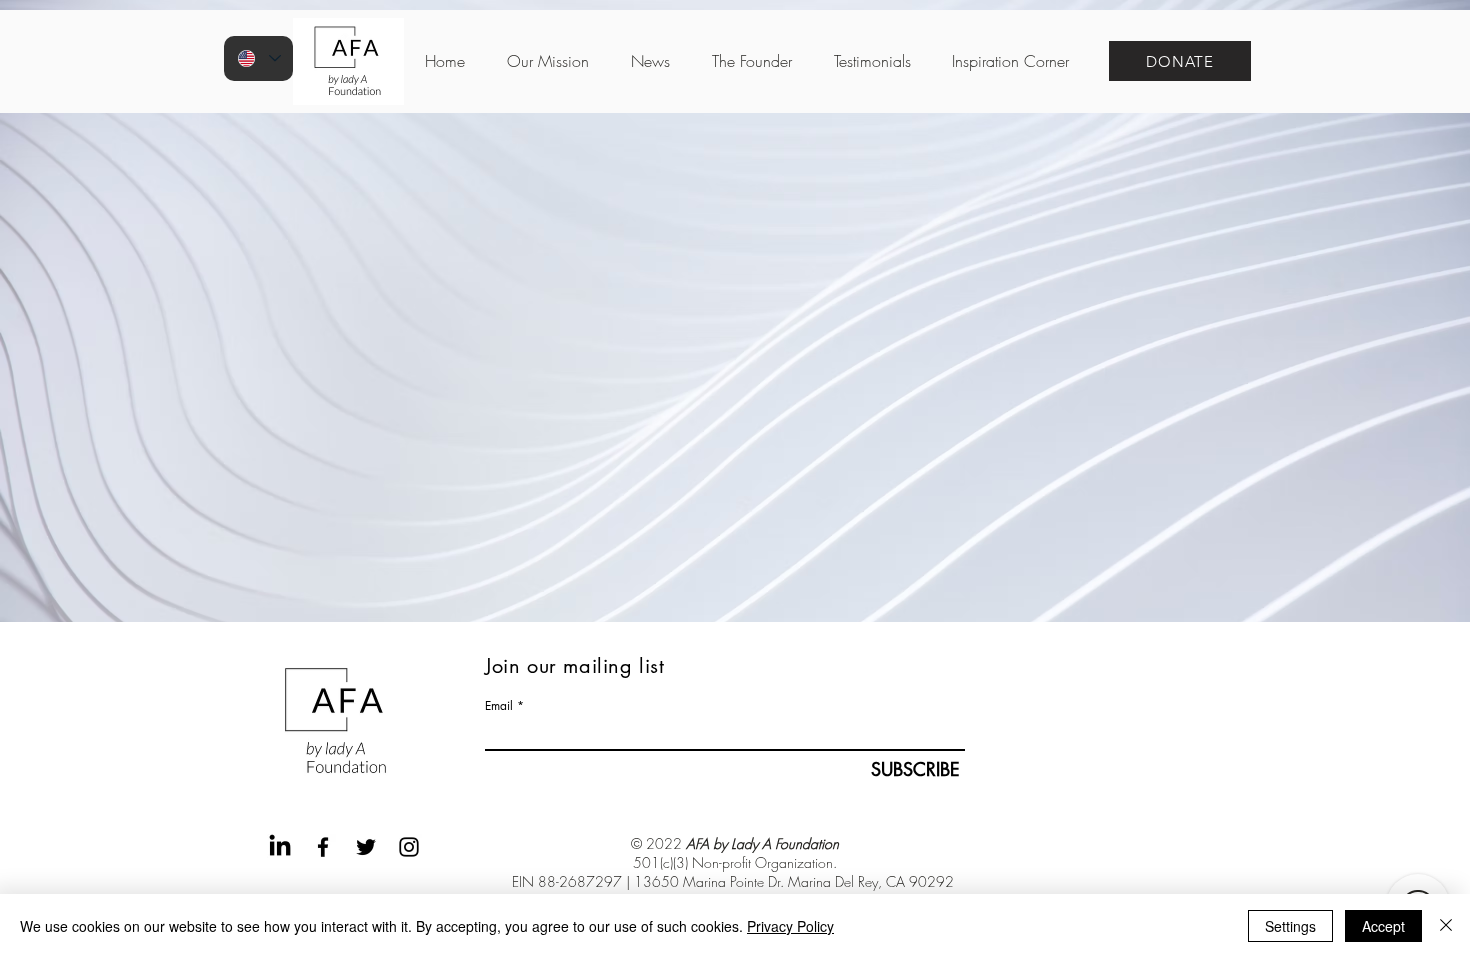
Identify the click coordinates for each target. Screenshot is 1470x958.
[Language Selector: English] (258, 58)
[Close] (1446, 926)
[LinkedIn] (280, 847)
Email (499, 706)
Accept (1383, 926)
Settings (1290, 926)
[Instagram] (409, 847)
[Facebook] (323, 847)
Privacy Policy (790, 926)
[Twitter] (366, 847)
